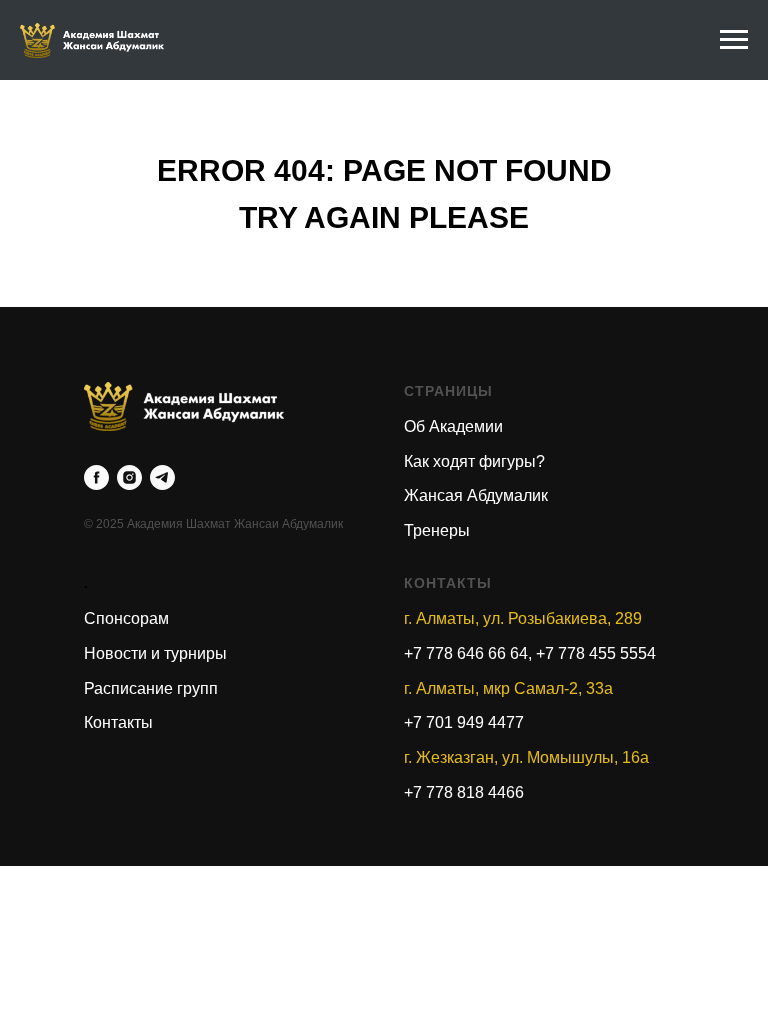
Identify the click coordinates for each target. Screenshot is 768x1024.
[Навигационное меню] (734, 40)
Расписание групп (151, 688)
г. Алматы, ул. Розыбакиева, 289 (523, 618)
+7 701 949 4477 (464, 722)
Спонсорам (126, 618)
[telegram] (162, 477)
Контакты (118, 722)
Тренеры (437, 530)
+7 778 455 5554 (596, 653)
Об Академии (453, 426)
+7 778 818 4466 (464, 792)
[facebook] (96, 477)
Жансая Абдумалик (476, 495)
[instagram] (129, 477)
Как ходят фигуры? (474, 461)
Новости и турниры (155, 653)
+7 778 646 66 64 (466, 653)
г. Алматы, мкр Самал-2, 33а (508, 688)
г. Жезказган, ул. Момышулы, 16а (526, 757)
